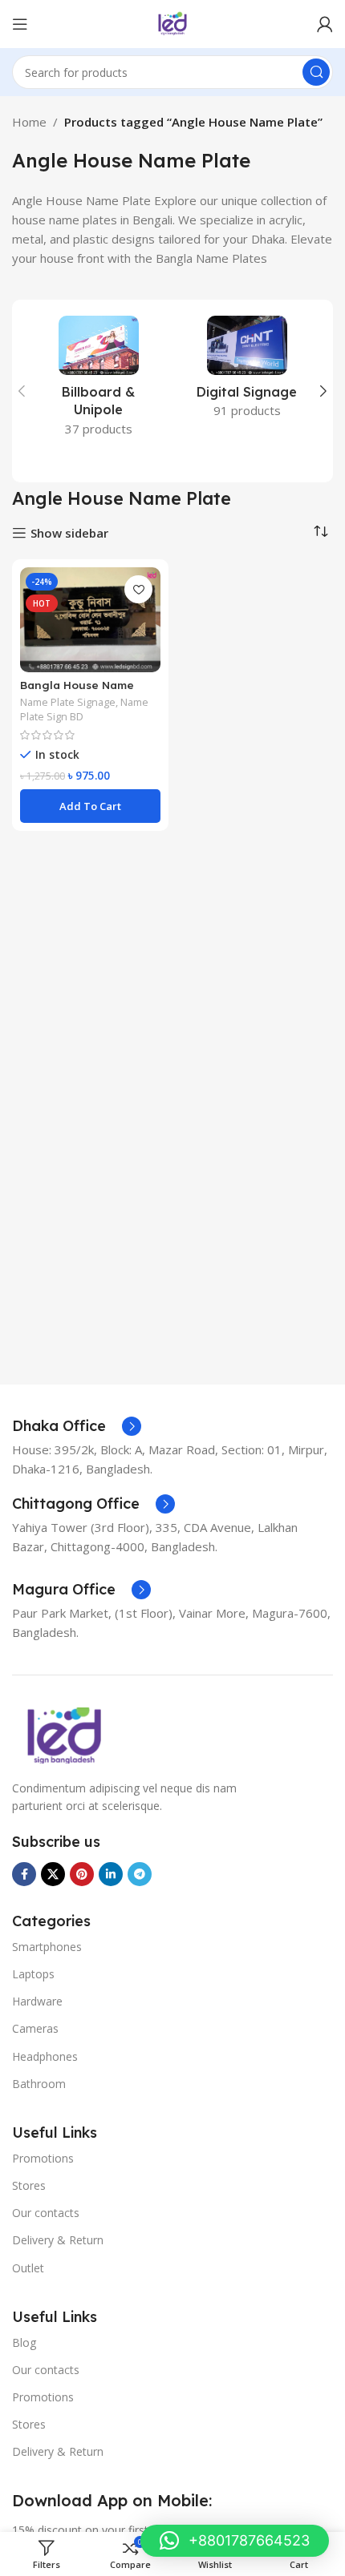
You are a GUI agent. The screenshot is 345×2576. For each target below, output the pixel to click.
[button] (22, 391)
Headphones (45, 2056)
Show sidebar (69, 533)
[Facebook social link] (24, 1874)
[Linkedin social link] (111, 1874)
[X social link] (53, 1874)
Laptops (33, 1974)
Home (29, 122)
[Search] (316, 72)
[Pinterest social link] (82, 1874)
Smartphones (47, 1947)
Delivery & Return (58, 2240)
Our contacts (46, 2213)
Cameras (35, 2028)
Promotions (43, 2158)
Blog (24, 2342)
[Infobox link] (77, 1426)
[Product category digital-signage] (247, 372)
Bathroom (39, 2084)
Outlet (28, 2268)
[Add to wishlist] (138, 589)
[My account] (325, 24)
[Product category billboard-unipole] (98, 381)
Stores (29, 2185)
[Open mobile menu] (20, 24)
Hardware (37, 2001)
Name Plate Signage (68, 702)
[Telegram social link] (140, 1874)
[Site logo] (172, 22)
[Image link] (64, 1734)
